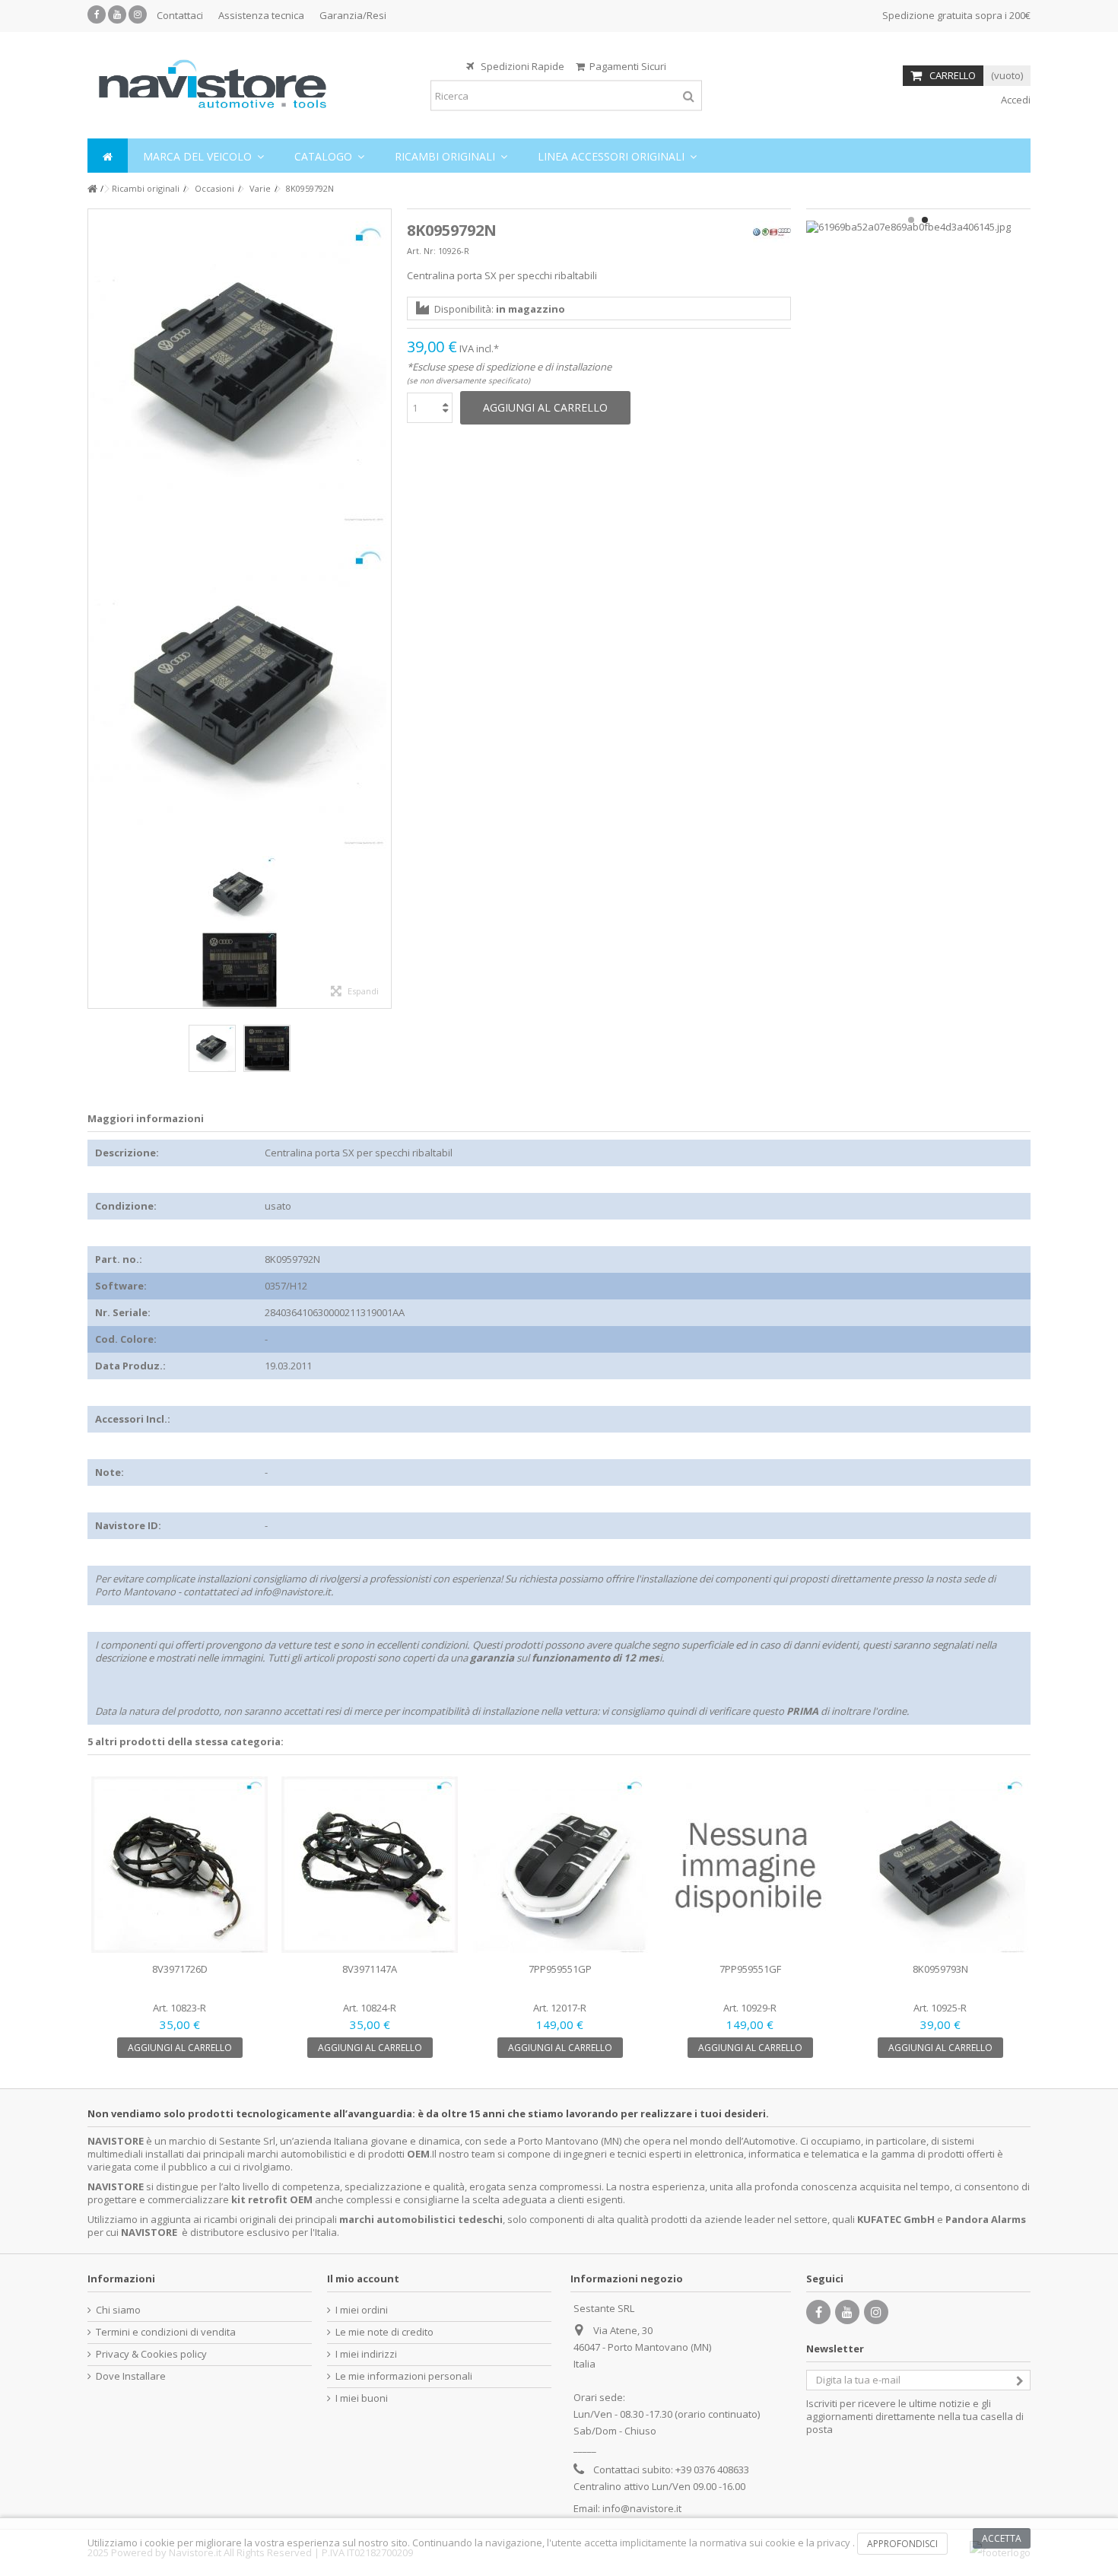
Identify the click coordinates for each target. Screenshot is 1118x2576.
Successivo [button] (383, 609)
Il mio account (363, 2279)
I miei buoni (362, 2398)
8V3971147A (370, 1969)
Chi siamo (118, 2310)
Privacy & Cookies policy (151, 2354)
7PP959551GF (750, 1969)
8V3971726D (180, 1969)
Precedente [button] (96, 609)
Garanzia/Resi (353, 15)
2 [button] (925, 220)
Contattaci (180, 15)
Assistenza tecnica (261, 15)
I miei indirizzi (366, 2354)
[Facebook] (97, 14)
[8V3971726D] (179, 1865)
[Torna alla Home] (92, 189)
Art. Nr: (421, 251)
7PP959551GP (560, 1969)
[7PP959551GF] (750, 1865)
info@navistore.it (642, 2508)
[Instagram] (138, 14)
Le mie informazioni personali (404, 2376)
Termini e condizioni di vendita (166, 2332)
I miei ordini (362, 2310)
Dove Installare (131, 2376)
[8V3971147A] (370, 1865)
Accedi (1015, 100)
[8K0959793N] (940, 1865)
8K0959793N (940, 1969)
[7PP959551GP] (560, 1865)
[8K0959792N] (240, 371)
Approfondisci (902, 2544)
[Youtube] (117, 14)
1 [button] (911, 220)
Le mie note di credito (384, 2332)
